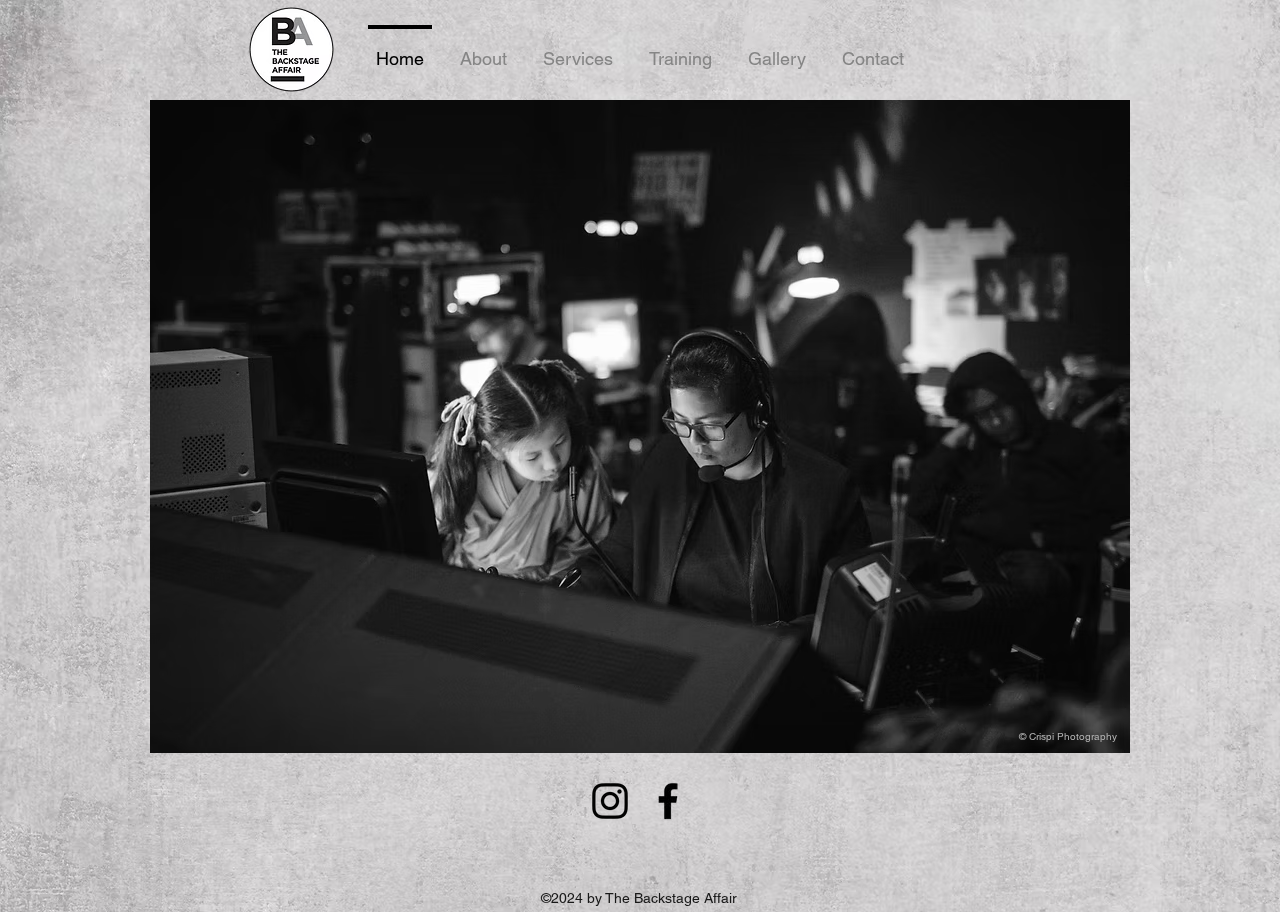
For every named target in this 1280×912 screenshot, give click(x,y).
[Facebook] (668, 801)
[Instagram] (610, 801)
